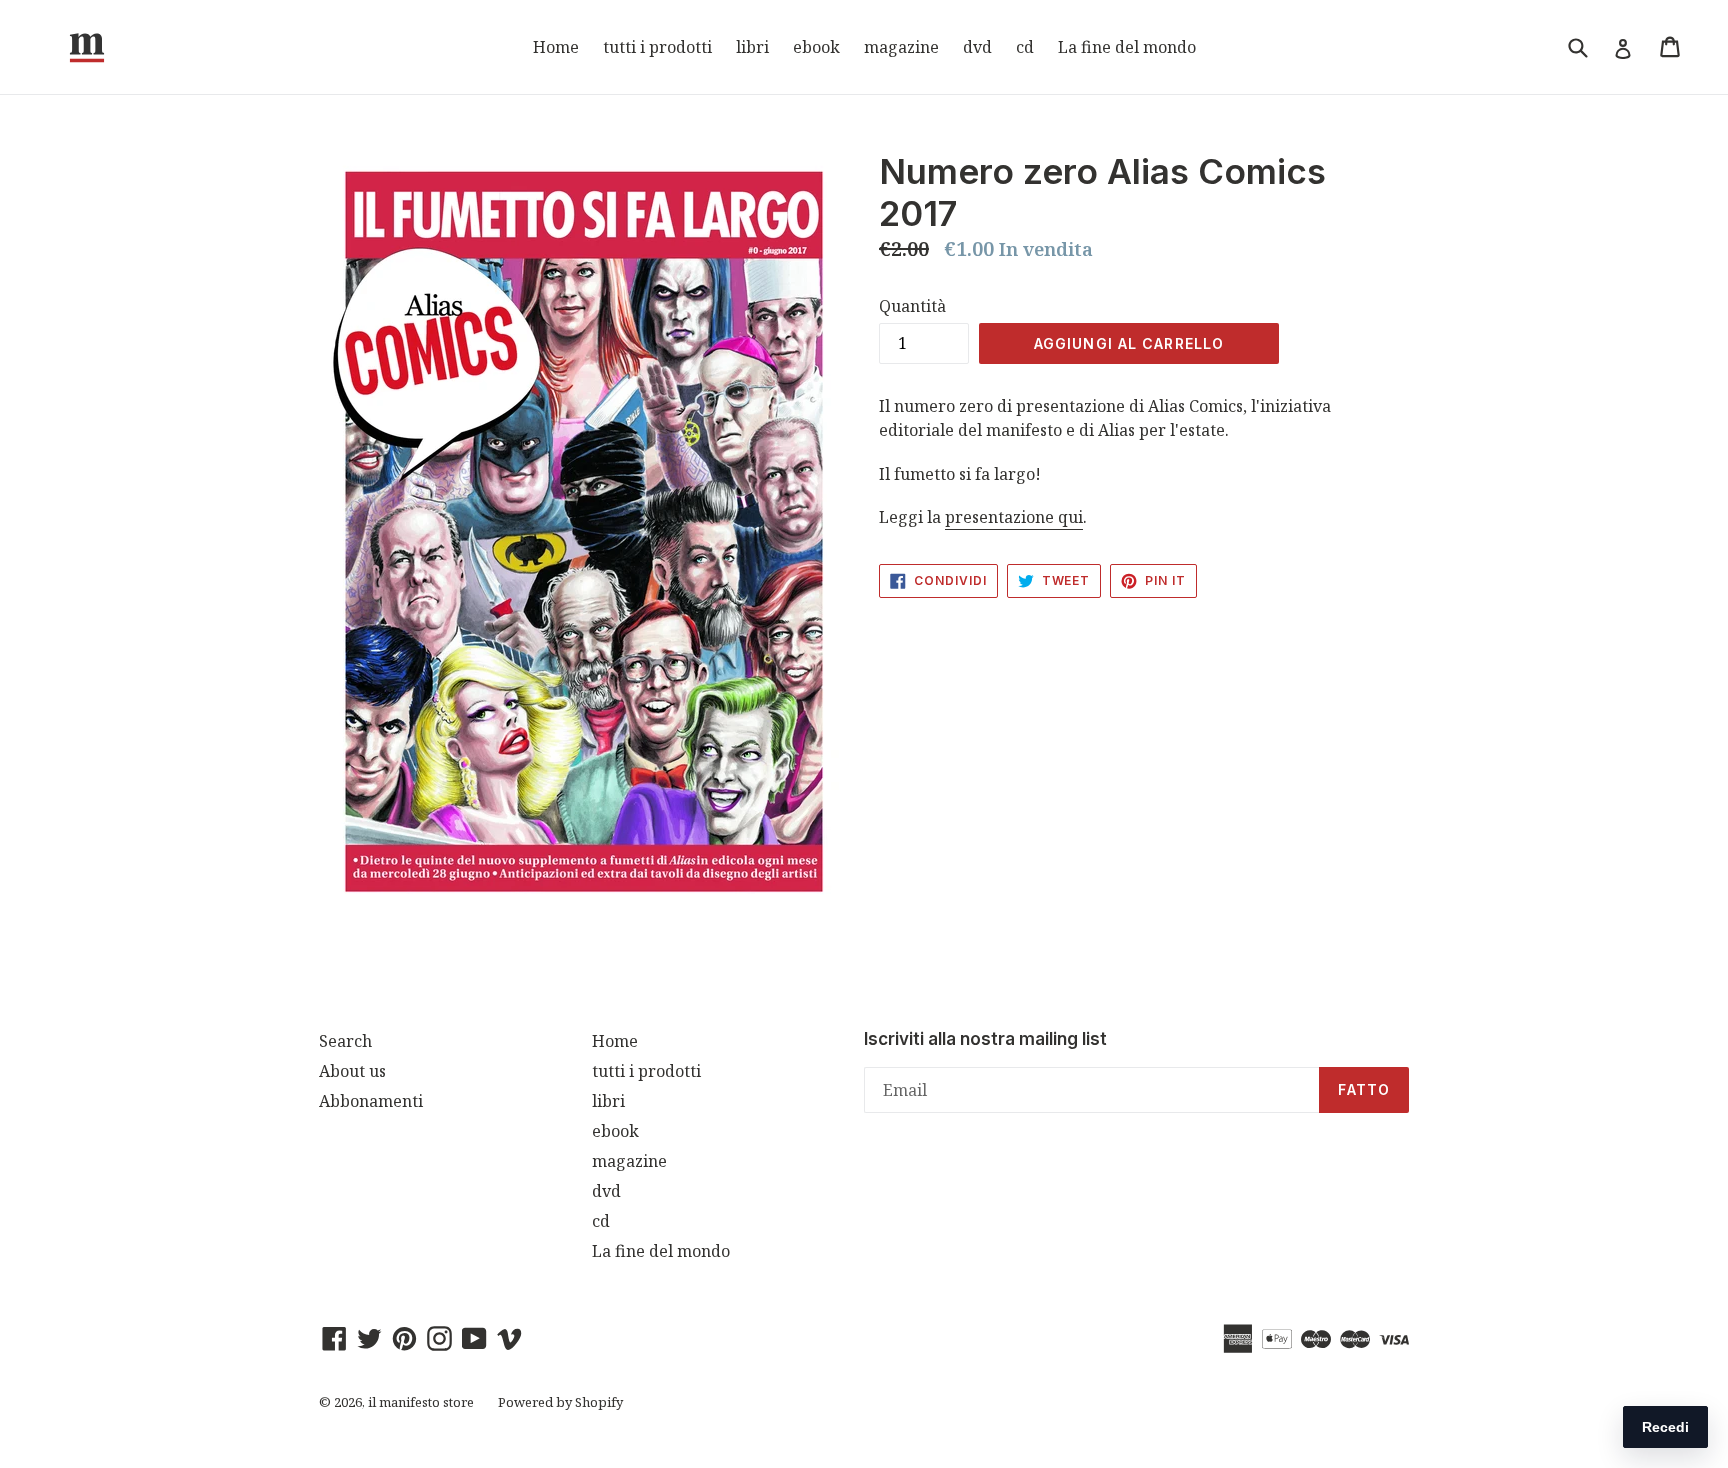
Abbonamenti (371, 1101)
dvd (977, 47)
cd (1025, 47)
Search (345, 1041)
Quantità (912, 306)
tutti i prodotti (657, 47)
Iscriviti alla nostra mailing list (985, 1039)
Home (556, 47)
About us (352, 1071)
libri (752, 47)
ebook (816, 47)
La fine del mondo (1127, 47)
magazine (901, 47)
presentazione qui (1014, 517)
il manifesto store (421, 1402)
